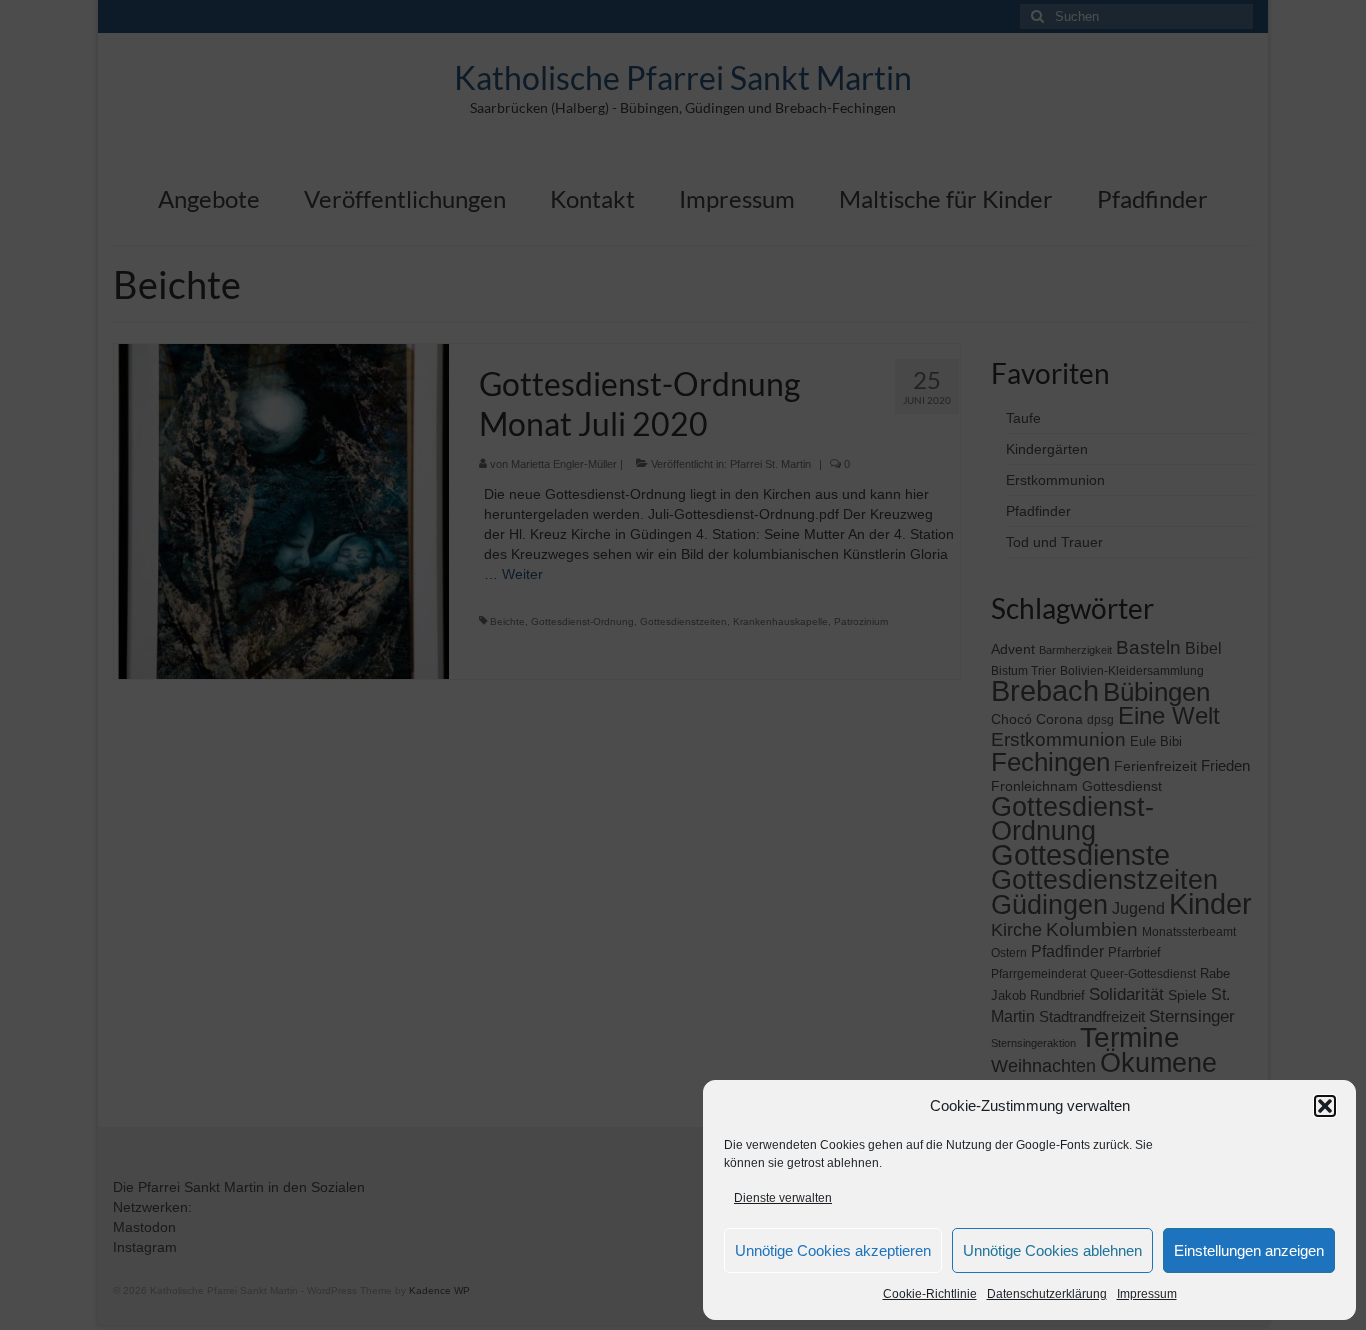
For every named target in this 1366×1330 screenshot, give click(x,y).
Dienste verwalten (783, 1198)
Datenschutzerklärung (1047, 1294)
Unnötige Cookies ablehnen (1052, 1250)
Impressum (1147, 1294)
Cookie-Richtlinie (930, 1294)
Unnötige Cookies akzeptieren (833, 1250)
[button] (1325, 1106)
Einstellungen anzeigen (1249, 1250)
